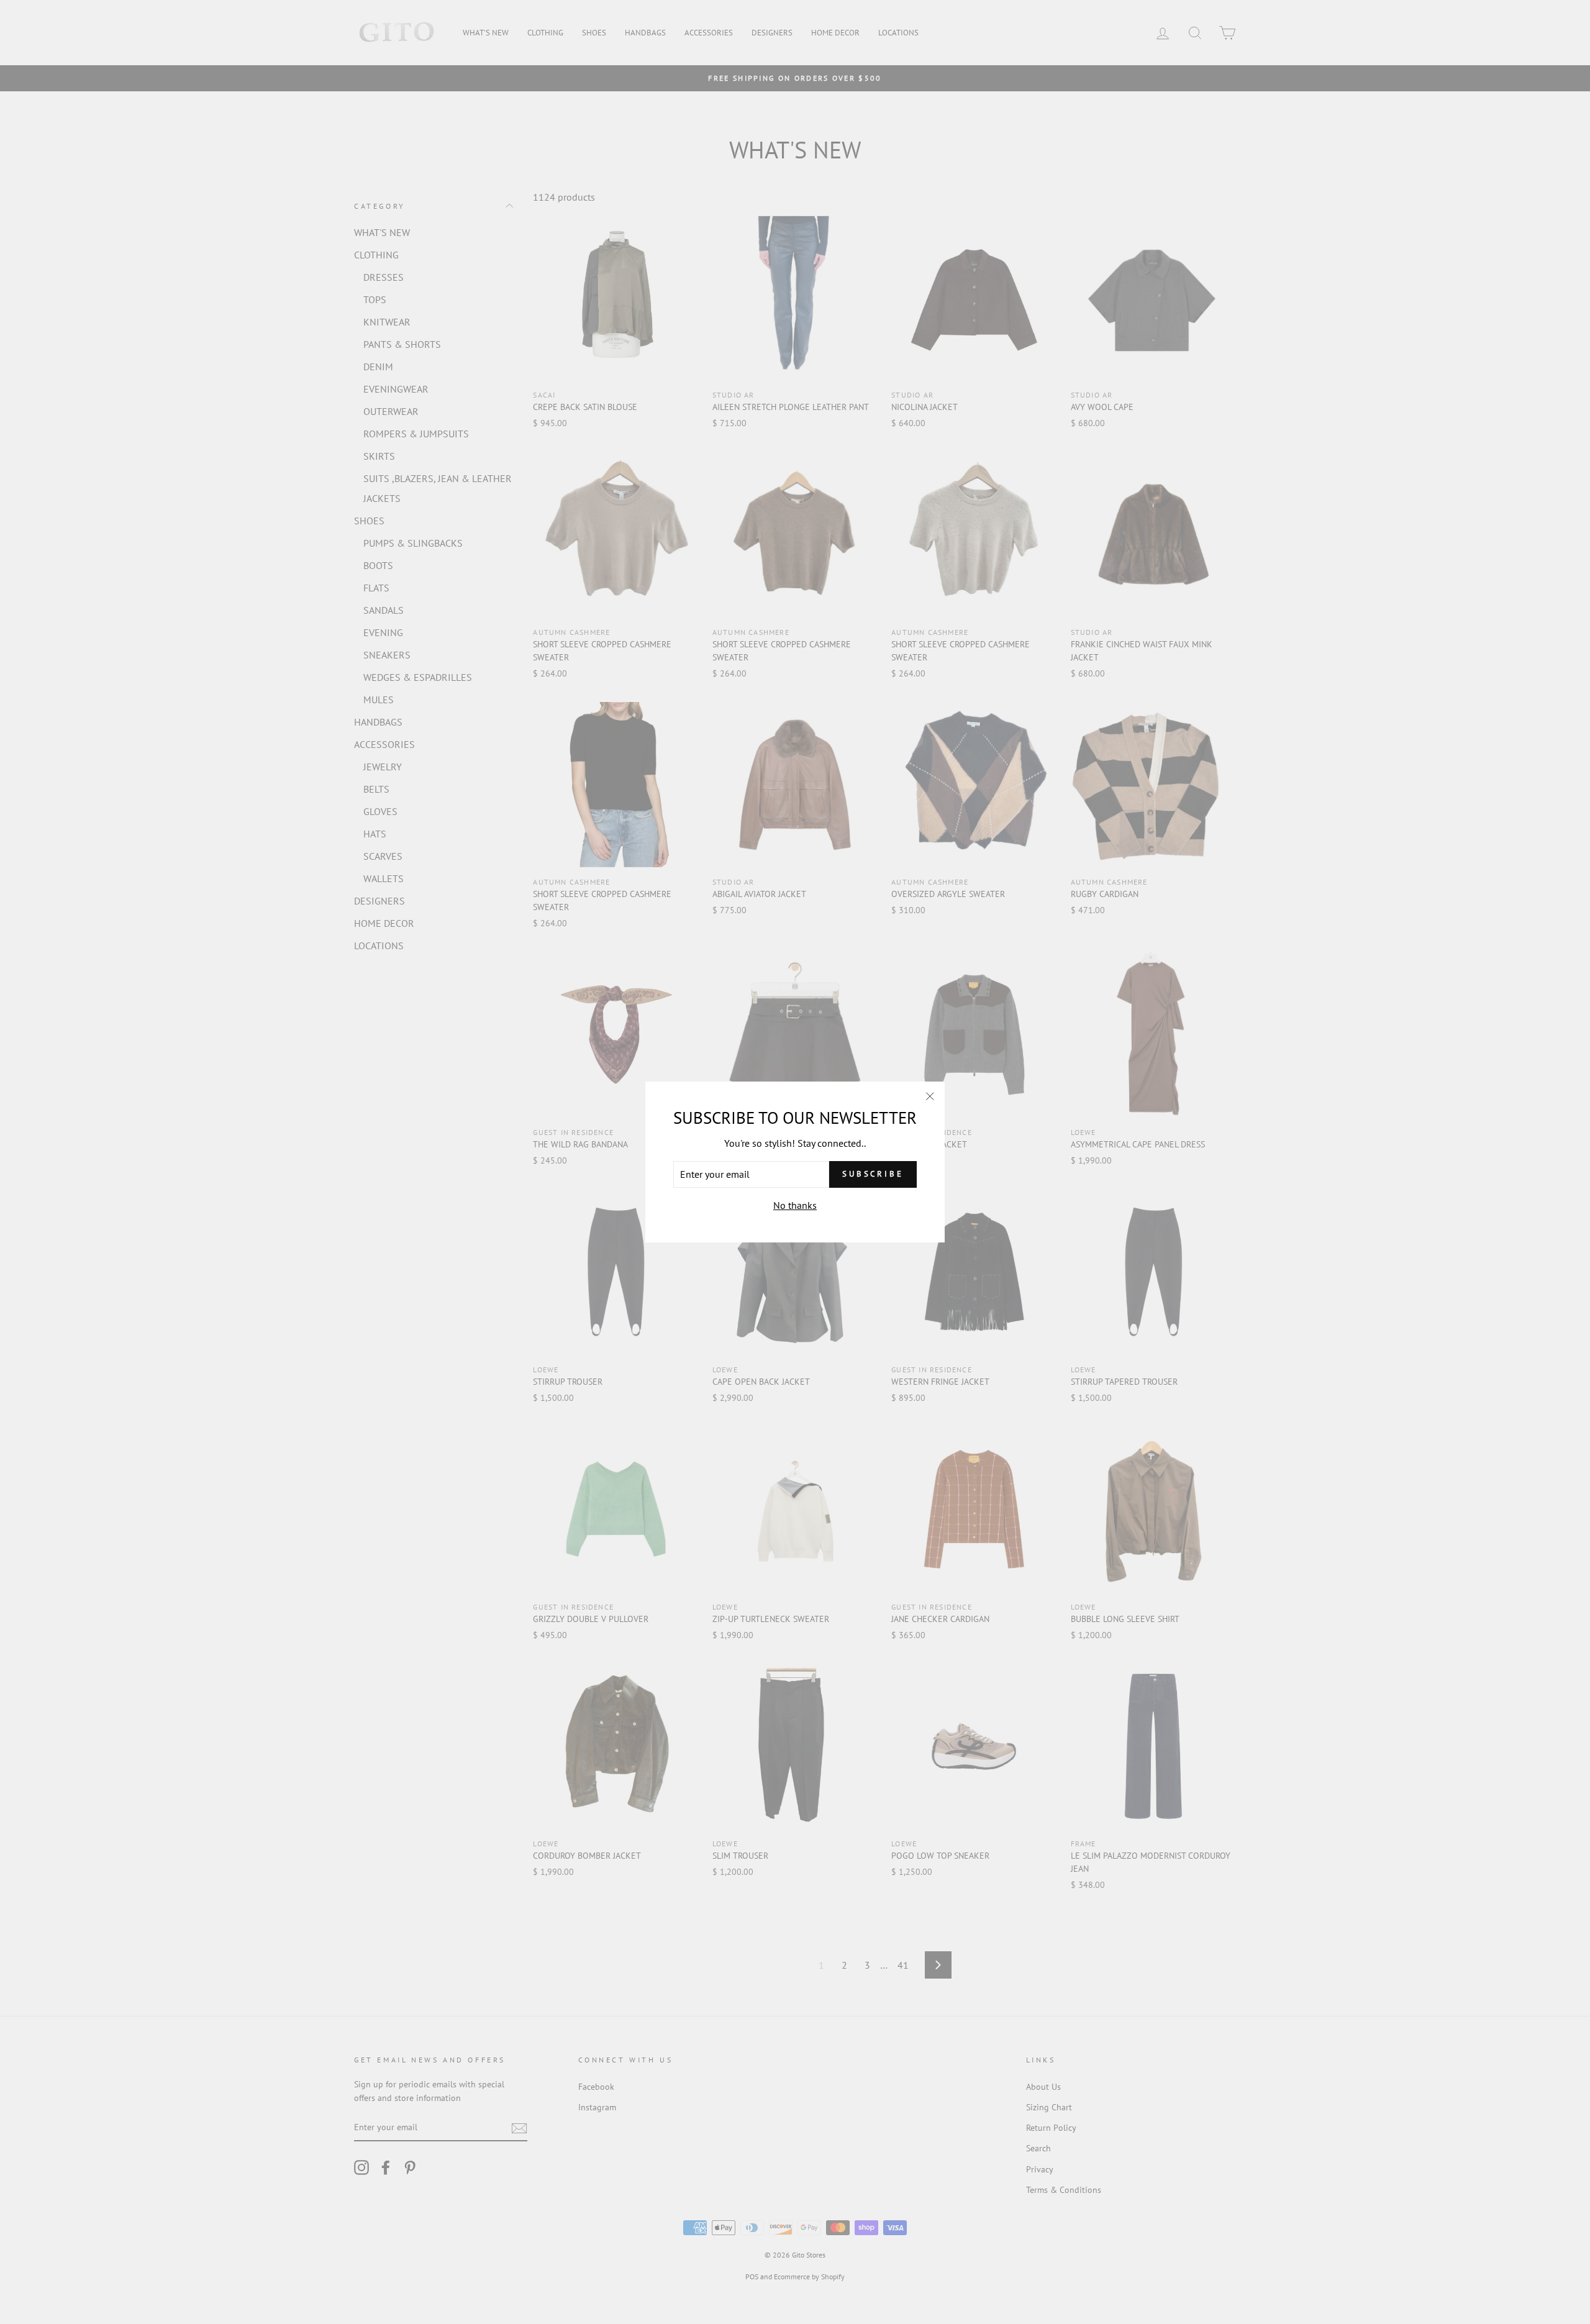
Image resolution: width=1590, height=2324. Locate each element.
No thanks (795, 1205)
